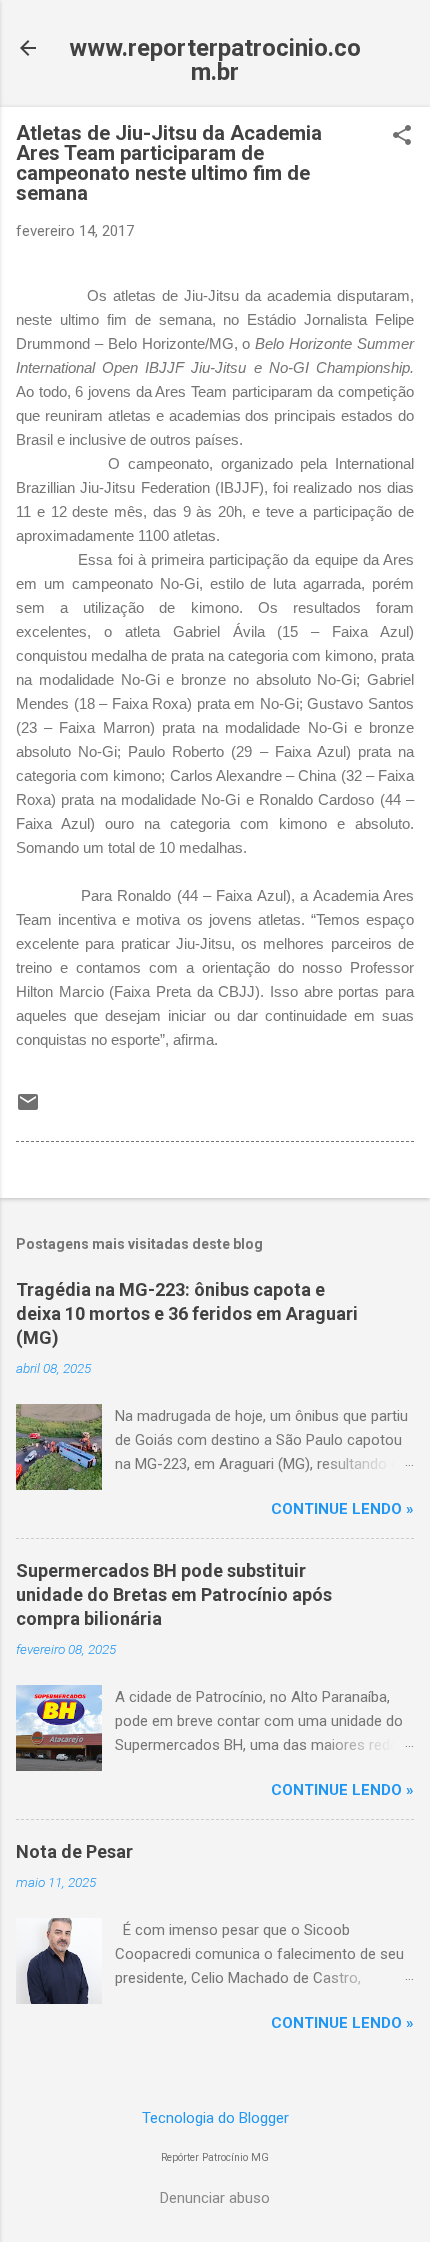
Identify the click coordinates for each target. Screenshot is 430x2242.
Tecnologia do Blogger (215, 2118)
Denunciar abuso (215, 2198)
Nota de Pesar (74, 1851)
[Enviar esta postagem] (28, 1109)
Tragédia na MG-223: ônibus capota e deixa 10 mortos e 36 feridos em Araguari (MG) (187, 1313)
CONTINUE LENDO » (342, 1509)
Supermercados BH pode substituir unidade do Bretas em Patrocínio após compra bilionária (174, 1594)
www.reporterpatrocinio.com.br (215, 60)
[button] (402, 137)
